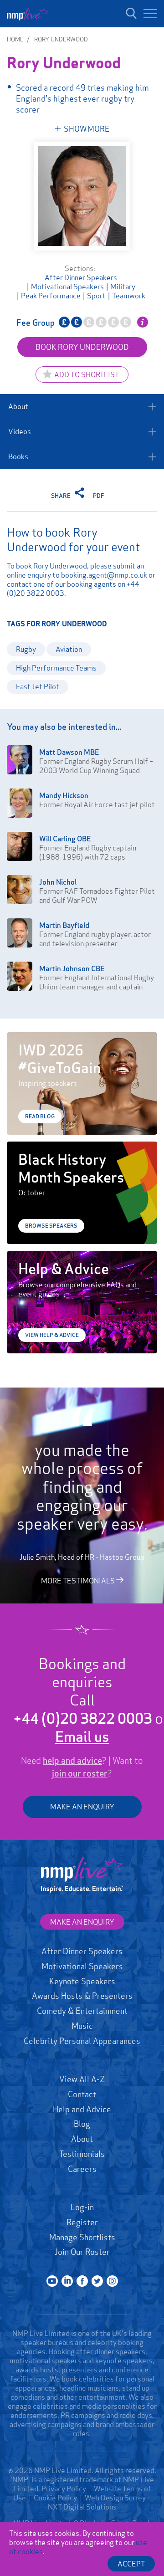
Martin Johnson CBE (72, 968)
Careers (82, 2169)
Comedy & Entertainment (82, 2011)
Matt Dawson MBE (69, 752)
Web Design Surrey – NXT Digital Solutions (100, 2502)
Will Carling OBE (65, 839)
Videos (20, 431)
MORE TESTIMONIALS (79, 1581)
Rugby (26, 649)
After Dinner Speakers (81, 277)
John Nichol (58, 882)
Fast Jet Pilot (38, 686)
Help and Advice (82, 2109)
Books (18, 456)
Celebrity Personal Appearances (82, 2041)
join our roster (80, 1773)
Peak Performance (51, 296)
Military (123, 287)
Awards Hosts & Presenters (82, 1996)
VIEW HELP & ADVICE (52, 1335)
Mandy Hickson (64, 795)
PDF (99, 496)
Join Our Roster (82, 2252)
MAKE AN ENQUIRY (82, 1807)
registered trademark (78, 2479)
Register (82, 2222)
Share (61, 496)
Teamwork (129, 296)
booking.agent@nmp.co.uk (104, 575)
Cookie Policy (55, 2498)
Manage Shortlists (82, 2237)
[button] (150, 14)
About (18, 406)
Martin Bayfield (64, 925)
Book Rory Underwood (82, 347)
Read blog (40, 1116)
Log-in (82, 2207)
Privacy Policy (64, 2489)
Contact (82, 2094)
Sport (96, 296)
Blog (82, 2124)
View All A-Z (82, 2079)
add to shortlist (87, 374)
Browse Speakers (51, 1226)
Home (15, 39)
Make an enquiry (82, 1922)
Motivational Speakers (67, 287)
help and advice (72, 1761)
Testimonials (82, 2154)
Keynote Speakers (82, 1981)
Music (82, 2026)
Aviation (69, 649)
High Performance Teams (56, 668)
